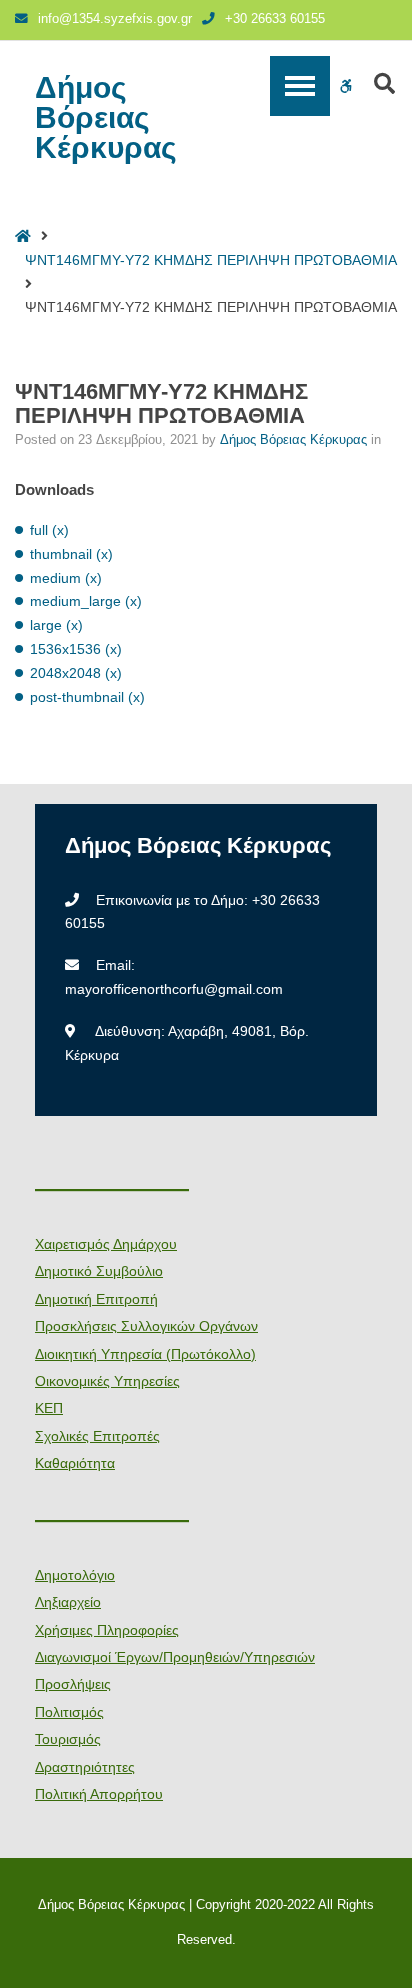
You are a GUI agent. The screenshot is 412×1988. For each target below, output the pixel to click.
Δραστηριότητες (85, 1767)
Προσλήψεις (73, 1684)
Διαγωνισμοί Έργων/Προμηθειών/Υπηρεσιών (175, 1657)
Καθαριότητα (75, 1463)
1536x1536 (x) (76, 649)
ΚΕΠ (49, 1408)
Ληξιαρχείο (68, 1602)
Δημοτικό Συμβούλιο (99, 1271)
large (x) (56, 625)
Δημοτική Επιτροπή (96, 1299)
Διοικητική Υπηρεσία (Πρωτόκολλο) (145, 1354)
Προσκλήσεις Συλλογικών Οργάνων (146, 1326)
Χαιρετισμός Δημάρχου (106, 1244)
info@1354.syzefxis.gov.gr (115, 19)
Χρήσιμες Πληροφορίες (107, 1630)
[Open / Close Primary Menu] (300, 86)
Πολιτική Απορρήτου (99, 1794)
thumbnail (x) (71, 554)
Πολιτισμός (69, 1712)
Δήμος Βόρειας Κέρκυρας (106, 118)
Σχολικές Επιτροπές (97, 1436)
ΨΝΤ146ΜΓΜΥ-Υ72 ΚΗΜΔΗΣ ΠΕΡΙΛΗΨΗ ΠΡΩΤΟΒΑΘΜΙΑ (211, 260)
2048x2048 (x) (76, 673)
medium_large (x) (86, 601)
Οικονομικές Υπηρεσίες (107, 1381)
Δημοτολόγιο (75, 1575)
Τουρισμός (68, 1739)
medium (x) (66, 578)
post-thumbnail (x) (87, 697)
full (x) (49, 530)
